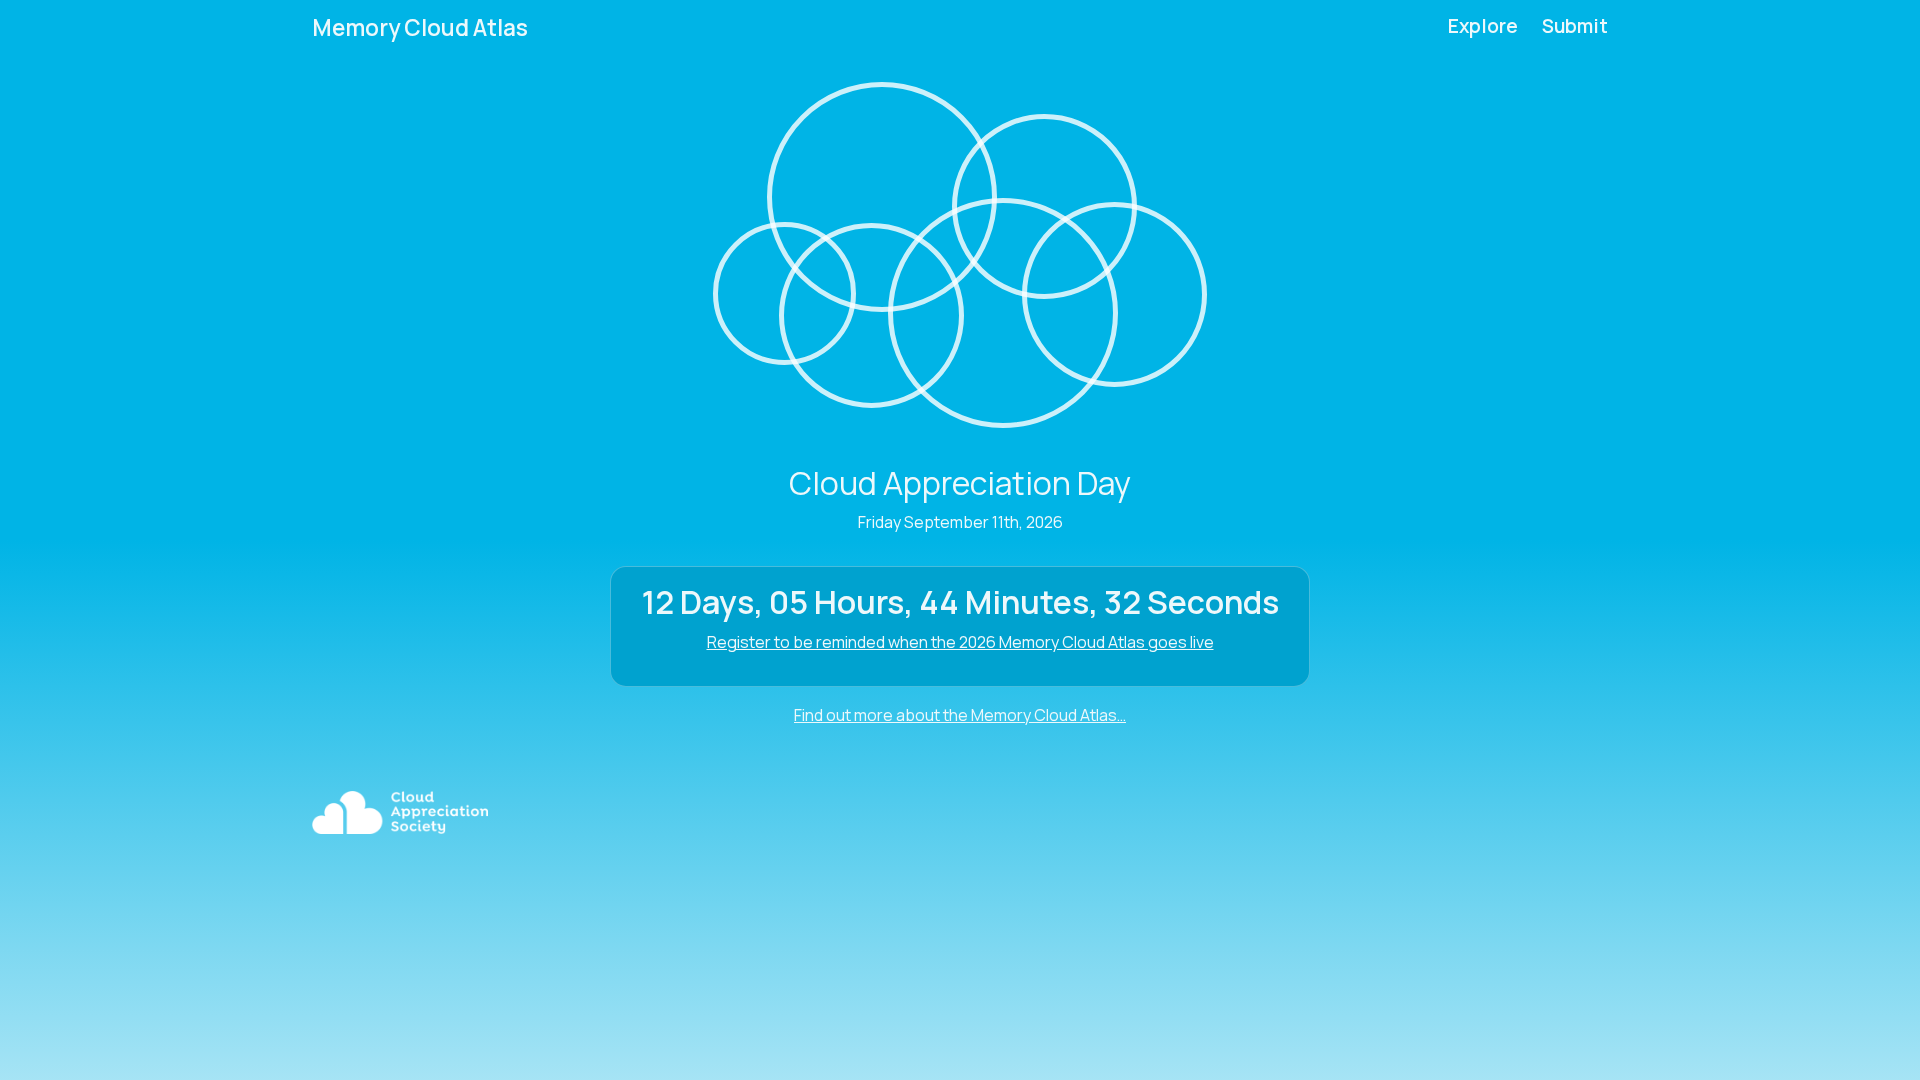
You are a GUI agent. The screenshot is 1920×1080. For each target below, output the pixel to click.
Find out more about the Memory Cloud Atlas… (960, 715)
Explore (1483, 26)
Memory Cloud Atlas (420, 27)
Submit (1575, 26)
